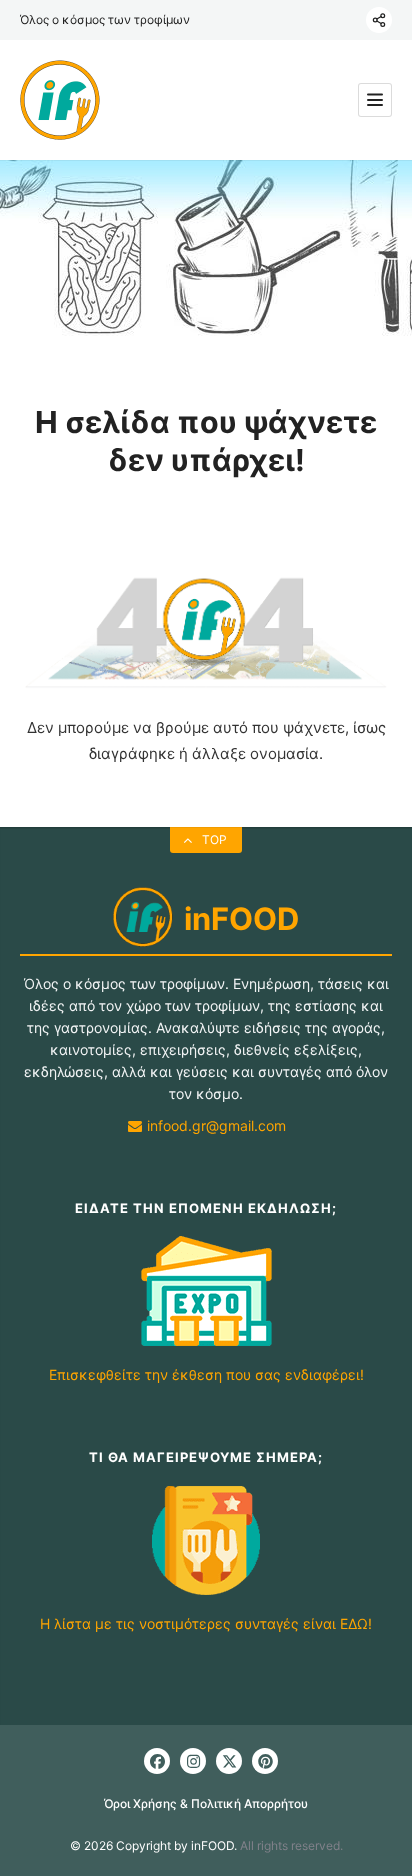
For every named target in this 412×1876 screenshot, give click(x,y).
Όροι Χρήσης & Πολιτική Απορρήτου (206, 1803)
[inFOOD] (60, 100)
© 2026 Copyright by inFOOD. (153, 1845)
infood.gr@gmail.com (214, 1125)
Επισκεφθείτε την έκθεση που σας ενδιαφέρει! (206, 1374)
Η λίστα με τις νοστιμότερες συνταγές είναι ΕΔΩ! (206, 1623)
